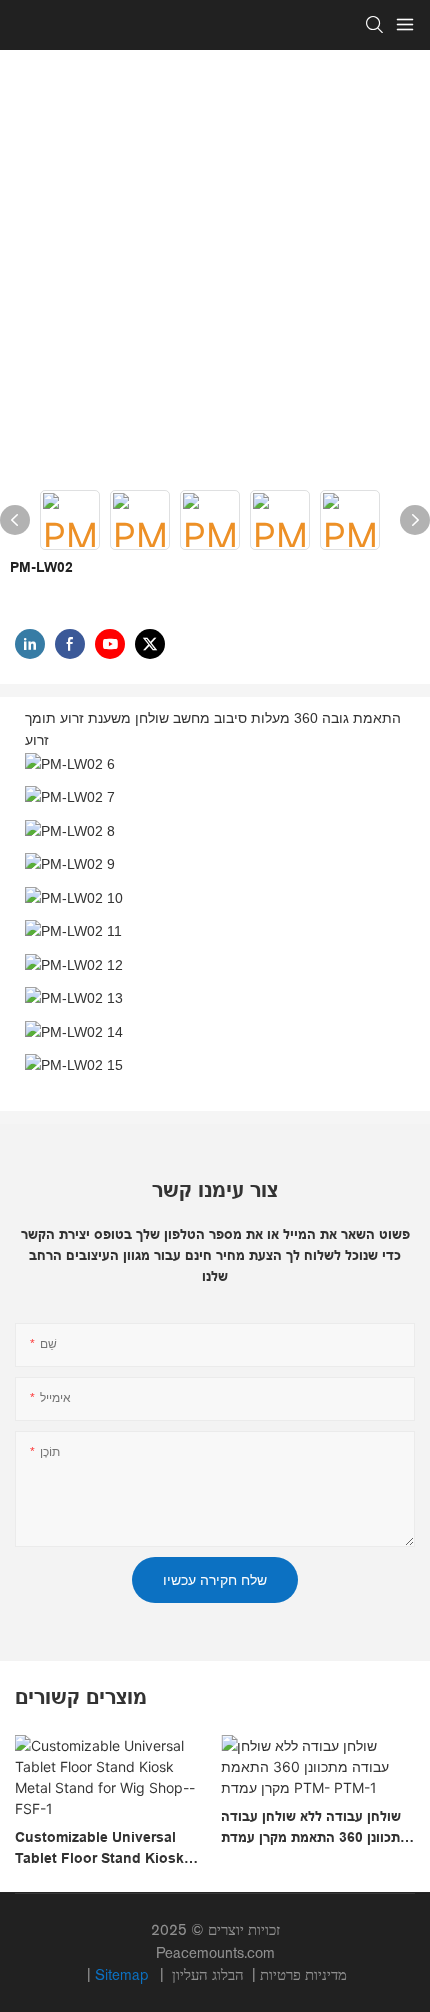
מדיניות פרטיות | (257, 1974)
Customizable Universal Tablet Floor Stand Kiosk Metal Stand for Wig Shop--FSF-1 (107, 1849)
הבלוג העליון (210, 1974)
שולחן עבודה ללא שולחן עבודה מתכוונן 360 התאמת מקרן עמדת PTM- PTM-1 (315, 1828)
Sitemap (123, 1974)
